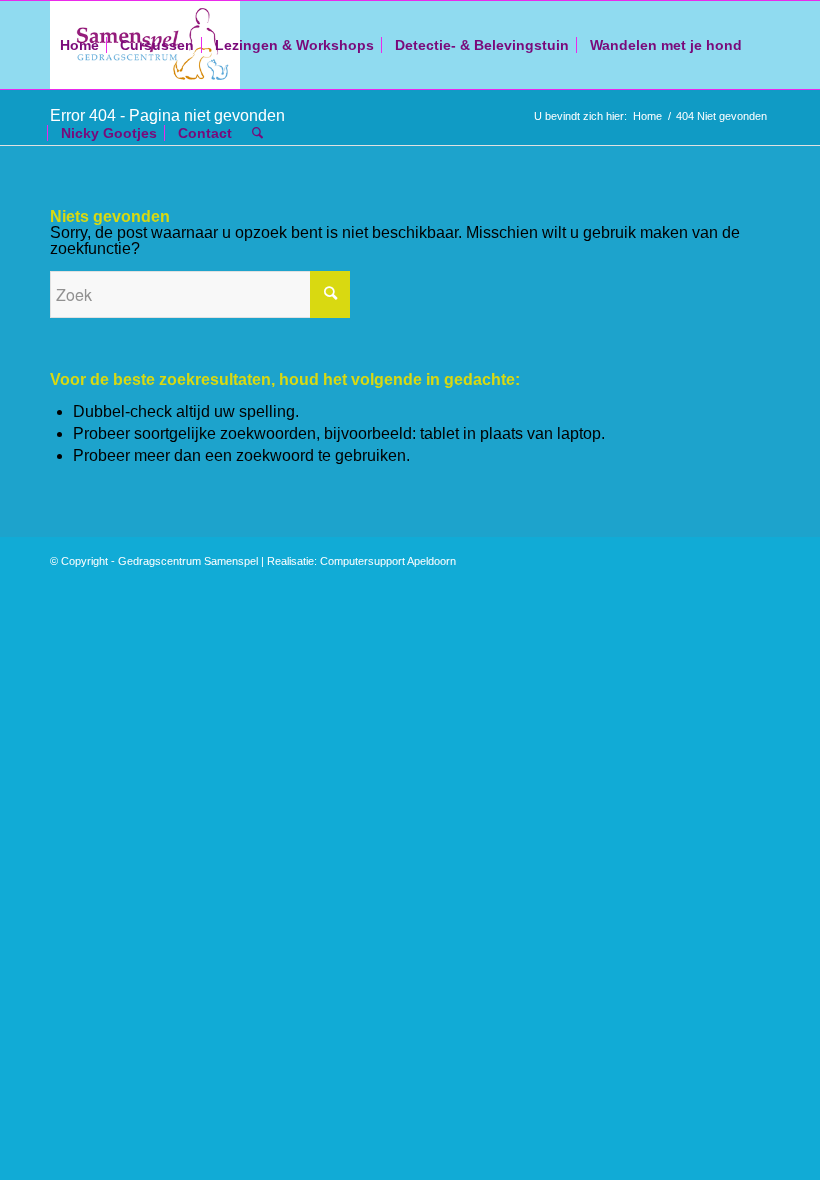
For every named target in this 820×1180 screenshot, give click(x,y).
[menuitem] (79, 45)
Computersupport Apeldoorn (388, 561)
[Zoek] (257, 133)
